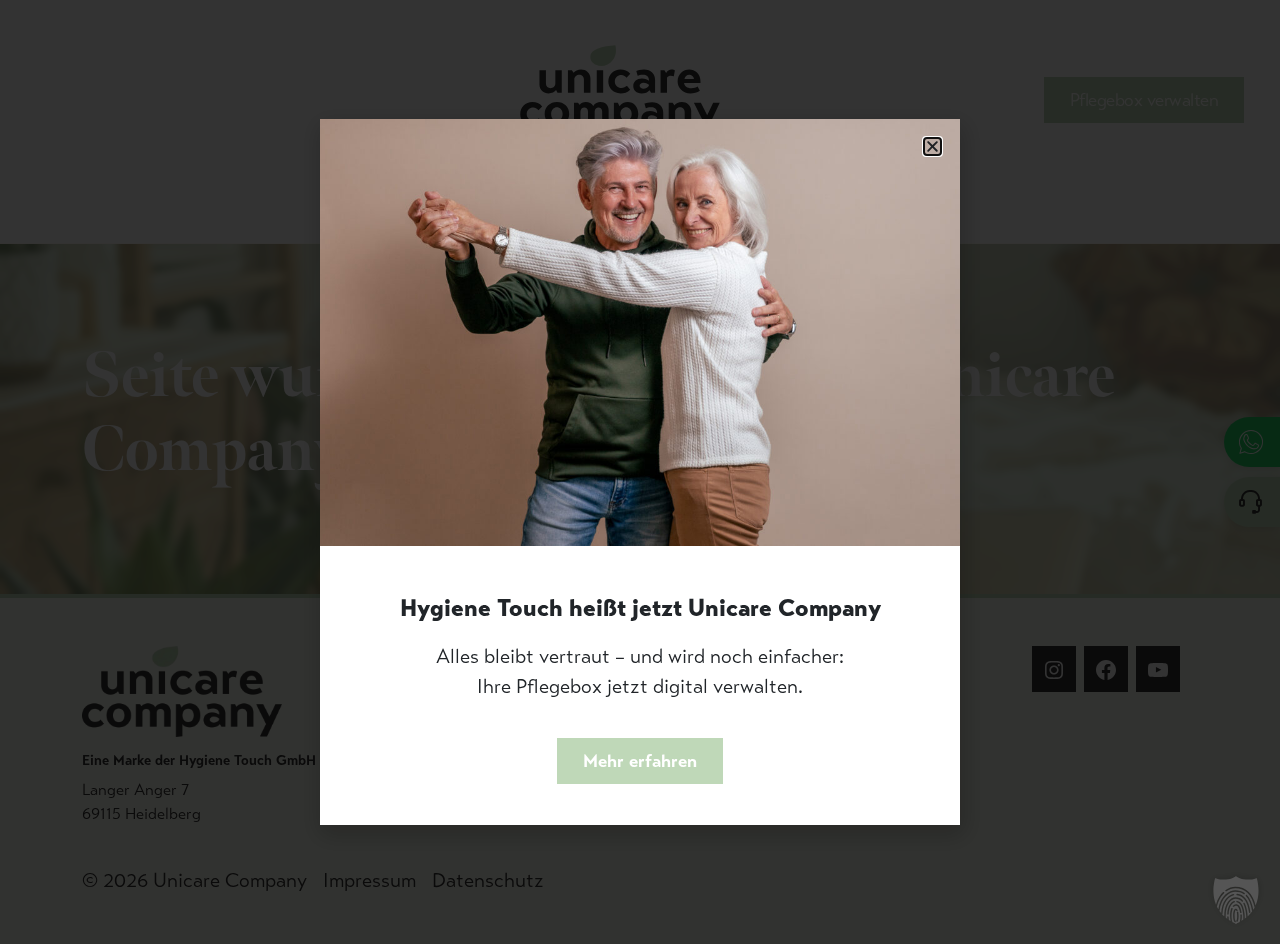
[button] (932, 146)
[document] (640, 472)
